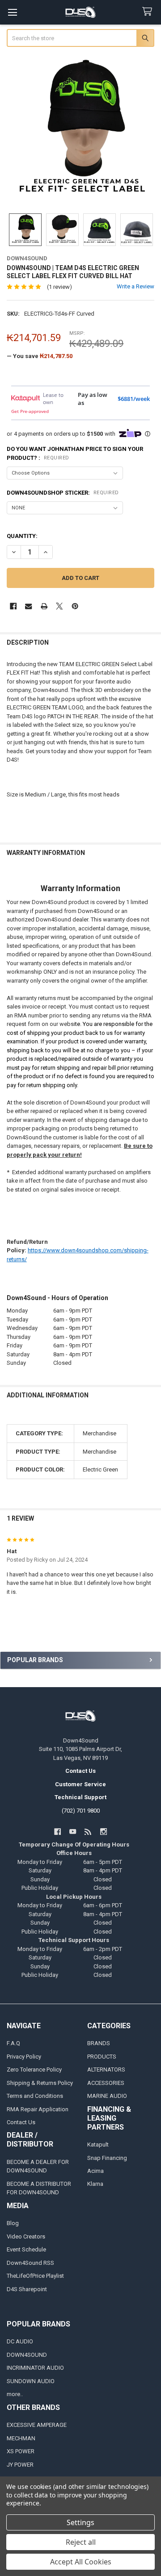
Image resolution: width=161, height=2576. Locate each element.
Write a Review (136, 286)
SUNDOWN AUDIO (31, 2381)
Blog (13, 2223)
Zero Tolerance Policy (34, 2070)
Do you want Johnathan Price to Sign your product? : (75, 453)
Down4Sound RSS (30, 2263)
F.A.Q (13, 2043)
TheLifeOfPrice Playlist (35, 2276)
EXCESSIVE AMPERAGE (37, 2425)
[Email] (28, 606)
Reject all (81, 2542)
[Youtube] (73, 1832)
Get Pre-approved (30, 411)
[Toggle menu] (12, 12)
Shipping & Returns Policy (40, 2083)
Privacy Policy (24, 2057)
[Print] (44, 606)
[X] (59, 606)
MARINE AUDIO (107, 2096)
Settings (80, 2522)
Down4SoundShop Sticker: (63, 493)
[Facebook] (13, 606)
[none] (81, 131)
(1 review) (59, 287)
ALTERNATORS (106, 2070)
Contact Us (21, 2122)
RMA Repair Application (38, 2109)
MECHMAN (21, 2438)
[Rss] (88, 1832)
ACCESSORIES (106, 2083)
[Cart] (149, 12)
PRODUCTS (102, 2057)
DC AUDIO (20, 2341)
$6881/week (134, 399)
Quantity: (22, 536)
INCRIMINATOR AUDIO (35, 2368)
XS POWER (21, 2451)
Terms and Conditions (35, 2096)
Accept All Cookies (81, 2562)
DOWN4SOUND (27, 2355)
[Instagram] (104, 1832)
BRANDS (99, 2043)
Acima (95, 2171)
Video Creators (26, 2236)
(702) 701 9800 (81, 1811)
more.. (15, 2394)
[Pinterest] (75, 606)
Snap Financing (107, 2158)
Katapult (98, 2145)
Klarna (95, 2184)
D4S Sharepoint (27, 2289)
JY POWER (20, 2465)
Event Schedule (26, 2249)
